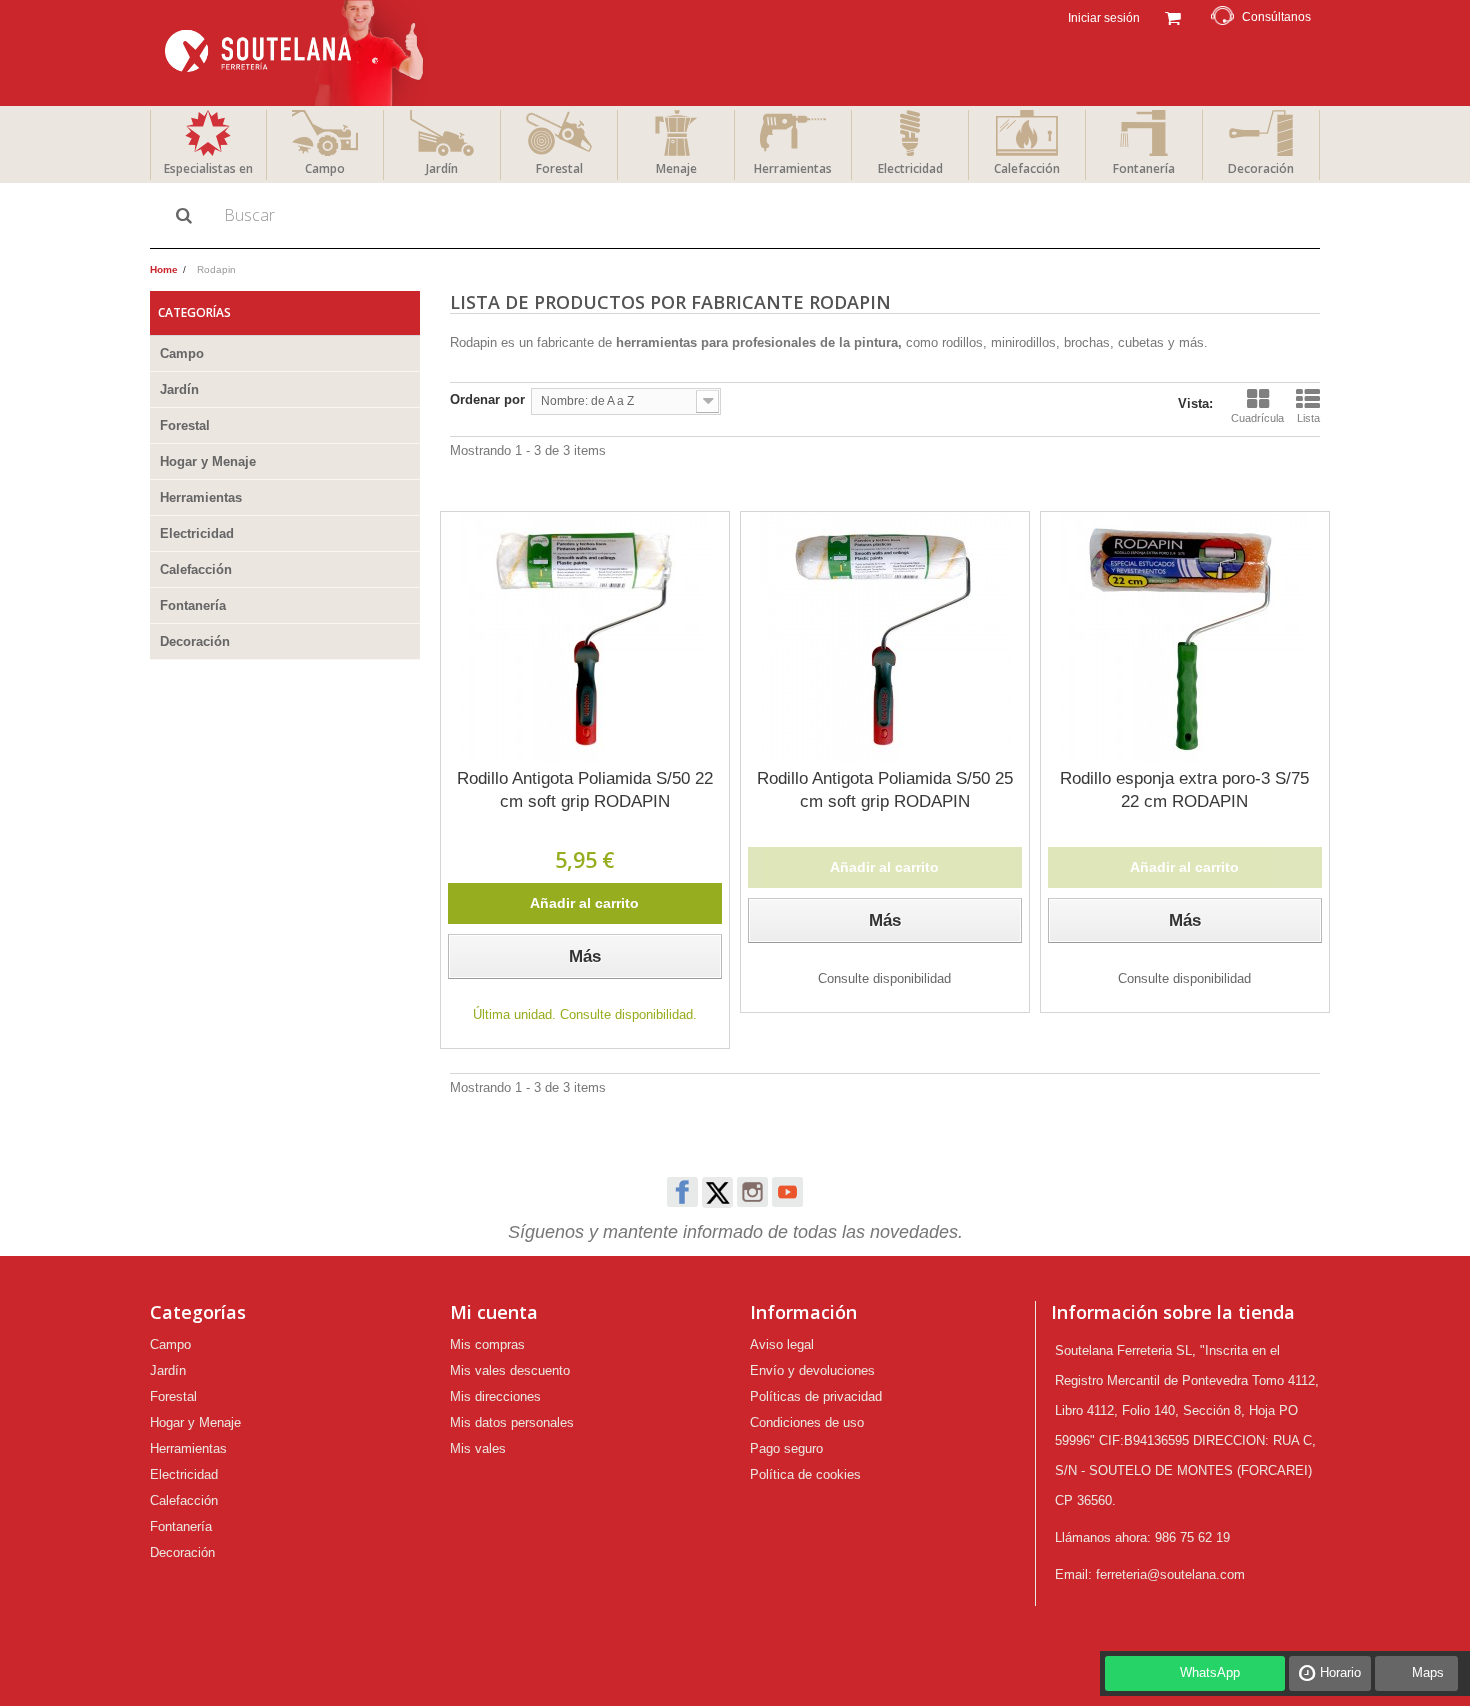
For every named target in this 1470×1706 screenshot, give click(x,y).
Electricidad (910, 168)
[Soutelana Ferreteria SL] (296, 53)
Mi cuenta (494, 1312)
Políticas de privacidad (816, 1396)
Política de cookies (805, 1474)
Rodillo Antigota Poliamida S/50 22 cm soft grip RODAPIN (585, 790)
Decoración (1261, 168)
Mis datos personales (512, 1422)
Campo (325, 168)
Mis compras (487, 1344)
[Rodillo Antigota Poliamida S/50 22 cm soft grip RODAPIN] (585, 637)
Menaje (676, 168)
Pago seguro (786, 1448)
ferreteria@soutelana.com (1170, 1574)
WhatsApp (1210, 1672)
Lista (1308, 418)
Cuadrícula (1257, 418)
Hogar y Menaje (208, 461)
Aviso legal (782, 1344)
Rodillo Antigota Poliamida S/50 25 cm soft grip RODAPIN (885, 790)
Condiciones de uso (807, 1422)
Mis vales (478, 1448)
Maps (1428, 1672)
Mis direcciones (495, 1396)
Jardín (442, 168)
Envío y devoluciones (812, 1370)
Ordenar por (487, 399)
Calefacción (1027, 168)
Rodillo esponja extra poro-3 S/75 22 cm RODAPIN (1184, 790)
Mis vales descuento (510, 1370)
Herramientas (793, 168)
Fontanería (1144, 168)
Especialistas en (208, 168)
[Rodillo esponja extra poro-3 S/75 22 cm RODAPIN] (1185, 637)
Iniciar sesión (1102, 18)
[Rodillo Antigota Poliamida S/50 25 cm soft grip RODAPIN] (885, 637)
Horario (1340, 1672)
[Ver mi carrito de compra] (1172, 16)
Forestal (559, 168)
